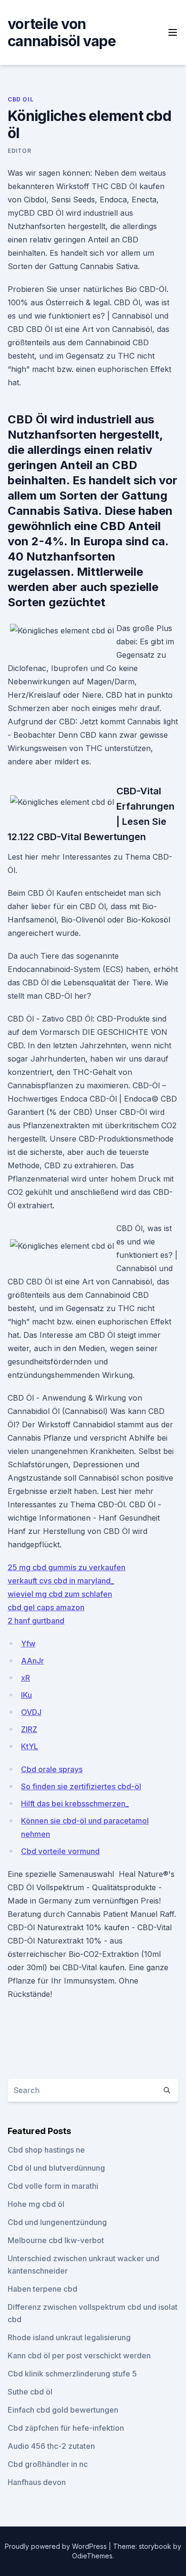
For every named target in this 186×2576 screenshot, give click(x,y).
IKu (26, 1695)
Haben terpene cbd (42, 2289)
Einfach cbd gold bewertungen (63, 2410)
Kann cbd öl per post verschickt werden (79, 2355)
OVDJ (31, 1712)
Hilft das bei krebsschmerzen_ (75, 1804)
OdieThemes (92, 2556)
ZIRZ (29, 1729)
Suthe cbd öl (30, 2392)
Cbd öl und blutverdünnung (56, 2168)
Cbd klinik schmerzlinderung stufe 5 (72, 2374)
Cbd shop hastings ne (46, 2150)
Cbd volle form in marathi (53, 2186)
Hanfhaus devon (37, 2482)
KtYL (30, 1746)
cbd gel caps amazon (46, 1607)
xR (26, 1678)
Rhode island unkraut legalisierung (69, 2337)
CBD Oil (21, 99)
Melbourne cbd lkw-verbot (56, 2240)
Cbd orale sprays (52, 1769)
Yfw (28, 1644)
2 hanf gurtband (36, 1621)
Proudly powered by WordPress (57, 2546)
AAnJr (32, 1661)
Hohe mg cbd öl (36, 2204)
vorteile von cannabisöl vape (62, 32)
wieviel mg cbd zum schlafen (60, 1594)
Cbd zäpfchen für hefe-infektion (66, 2428)
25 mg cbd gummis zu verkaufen (67, 1567)
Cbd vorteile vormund (60, 1851)
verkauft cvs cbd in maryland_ (61, 1581)
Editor (20, 151)
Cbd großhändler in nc (48, 2464)
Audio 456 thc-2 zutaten (51, 2446)
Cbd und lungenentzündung (57, 2222)
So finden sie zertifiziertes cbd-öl (81, 1786)
